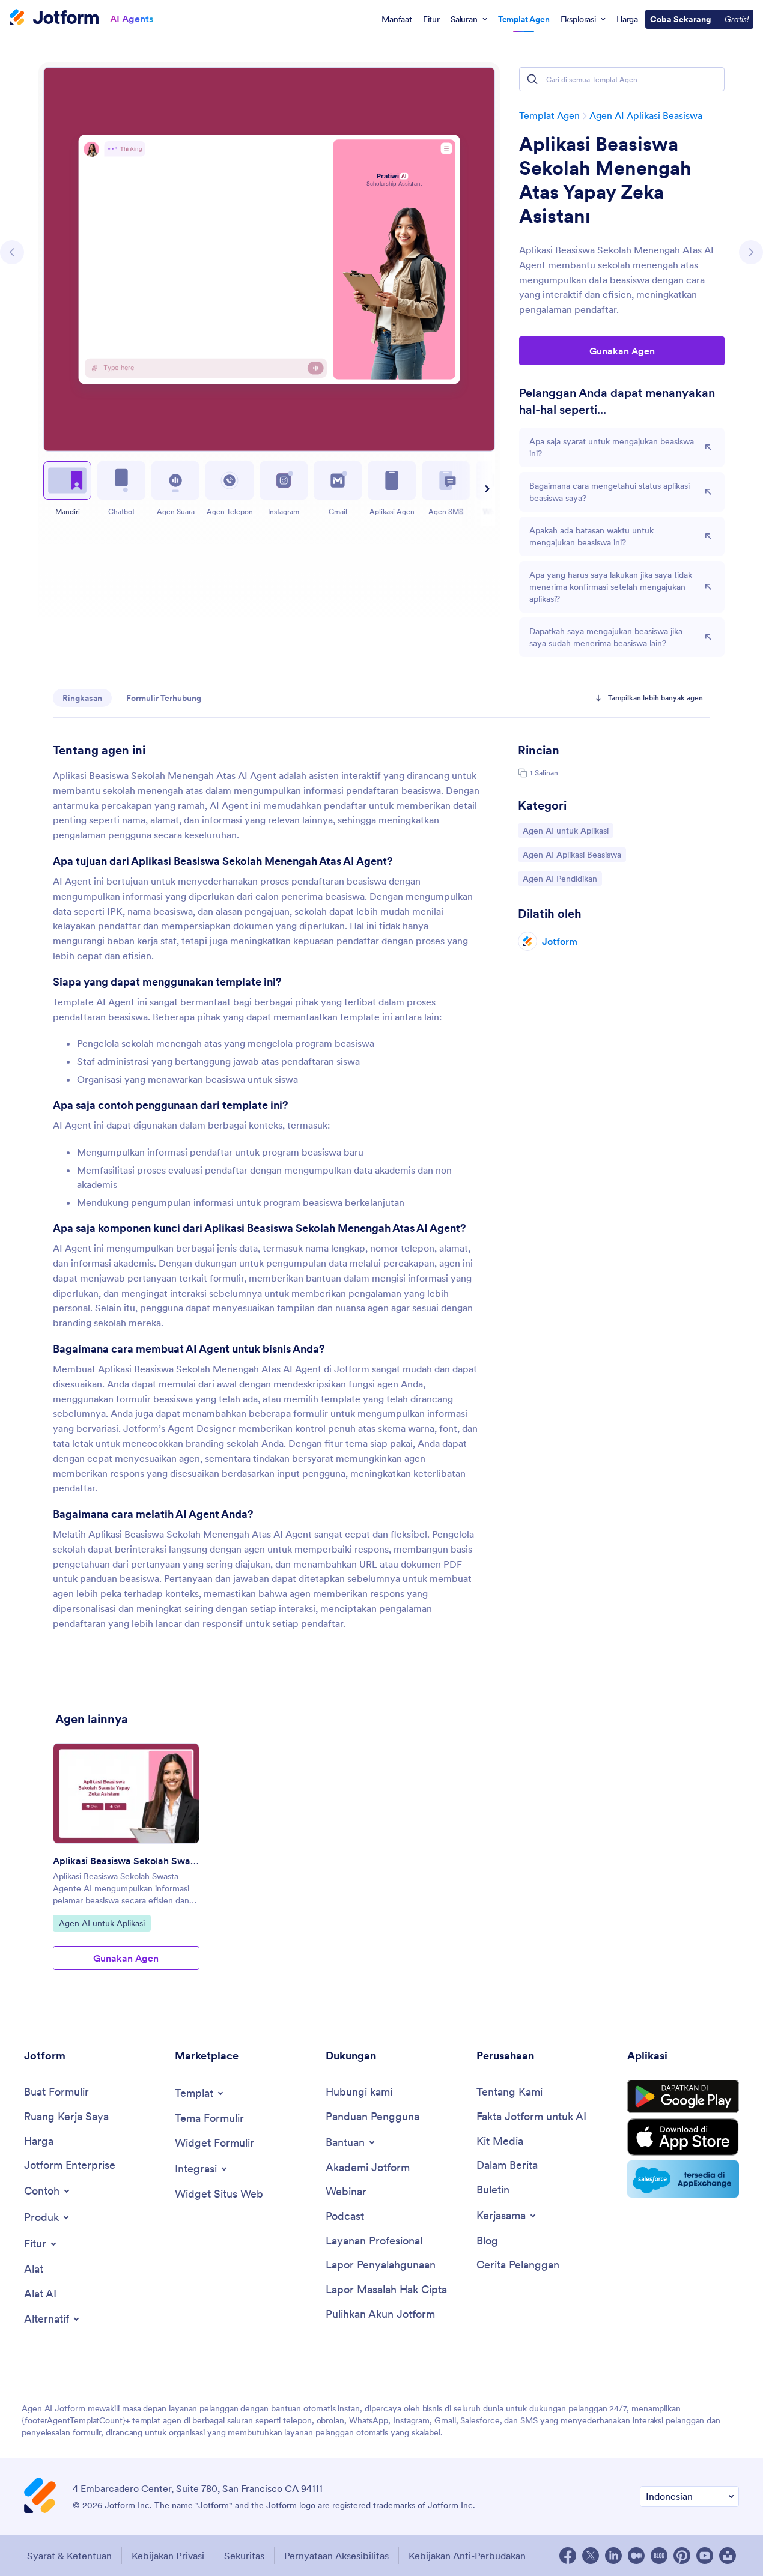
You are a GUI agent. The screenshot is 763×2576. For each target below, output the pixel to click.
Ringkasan (82, 698)
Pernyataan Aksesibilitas (336, 2556)
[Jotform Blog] (659, 2556)
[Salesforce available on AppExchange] (683, 2179)
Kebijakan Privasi (168, 2556)
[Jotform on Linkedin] (613, 2556)
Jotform (560, 941)
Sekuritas (244, 2556)
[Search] (532, 79)
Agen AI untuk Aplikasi (565, 830)
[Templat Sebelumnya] (12, 252)
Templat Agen (549, 115)
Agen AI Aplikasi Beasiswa (646, 115)
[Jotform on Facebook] (568, 2556)
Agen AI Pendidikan (560, 878)
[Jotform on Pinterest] (682, 2556)
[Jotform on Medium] (636, 2556)
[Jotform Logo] (54, 19)
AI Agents (132, 18)
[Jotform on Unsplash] (728, 2556)
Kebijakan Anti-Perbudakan (467, 2556)
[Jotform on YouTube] (705, 2556)
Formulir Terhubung (164, 698)
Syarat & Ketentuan (69, 2556)
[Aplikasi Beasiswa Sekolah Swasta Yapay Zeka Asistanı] (126, 1793)
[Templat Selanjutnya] (751, 252)
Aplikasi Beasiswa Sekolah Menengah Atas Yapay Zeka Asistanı (605, 180)
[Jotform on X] (591, 2556)
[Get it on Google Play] (683, 2097)
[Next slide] (485, 489)
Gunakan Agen (622, 351)
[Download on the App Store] (683, 2137)
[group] (126, 1866)
